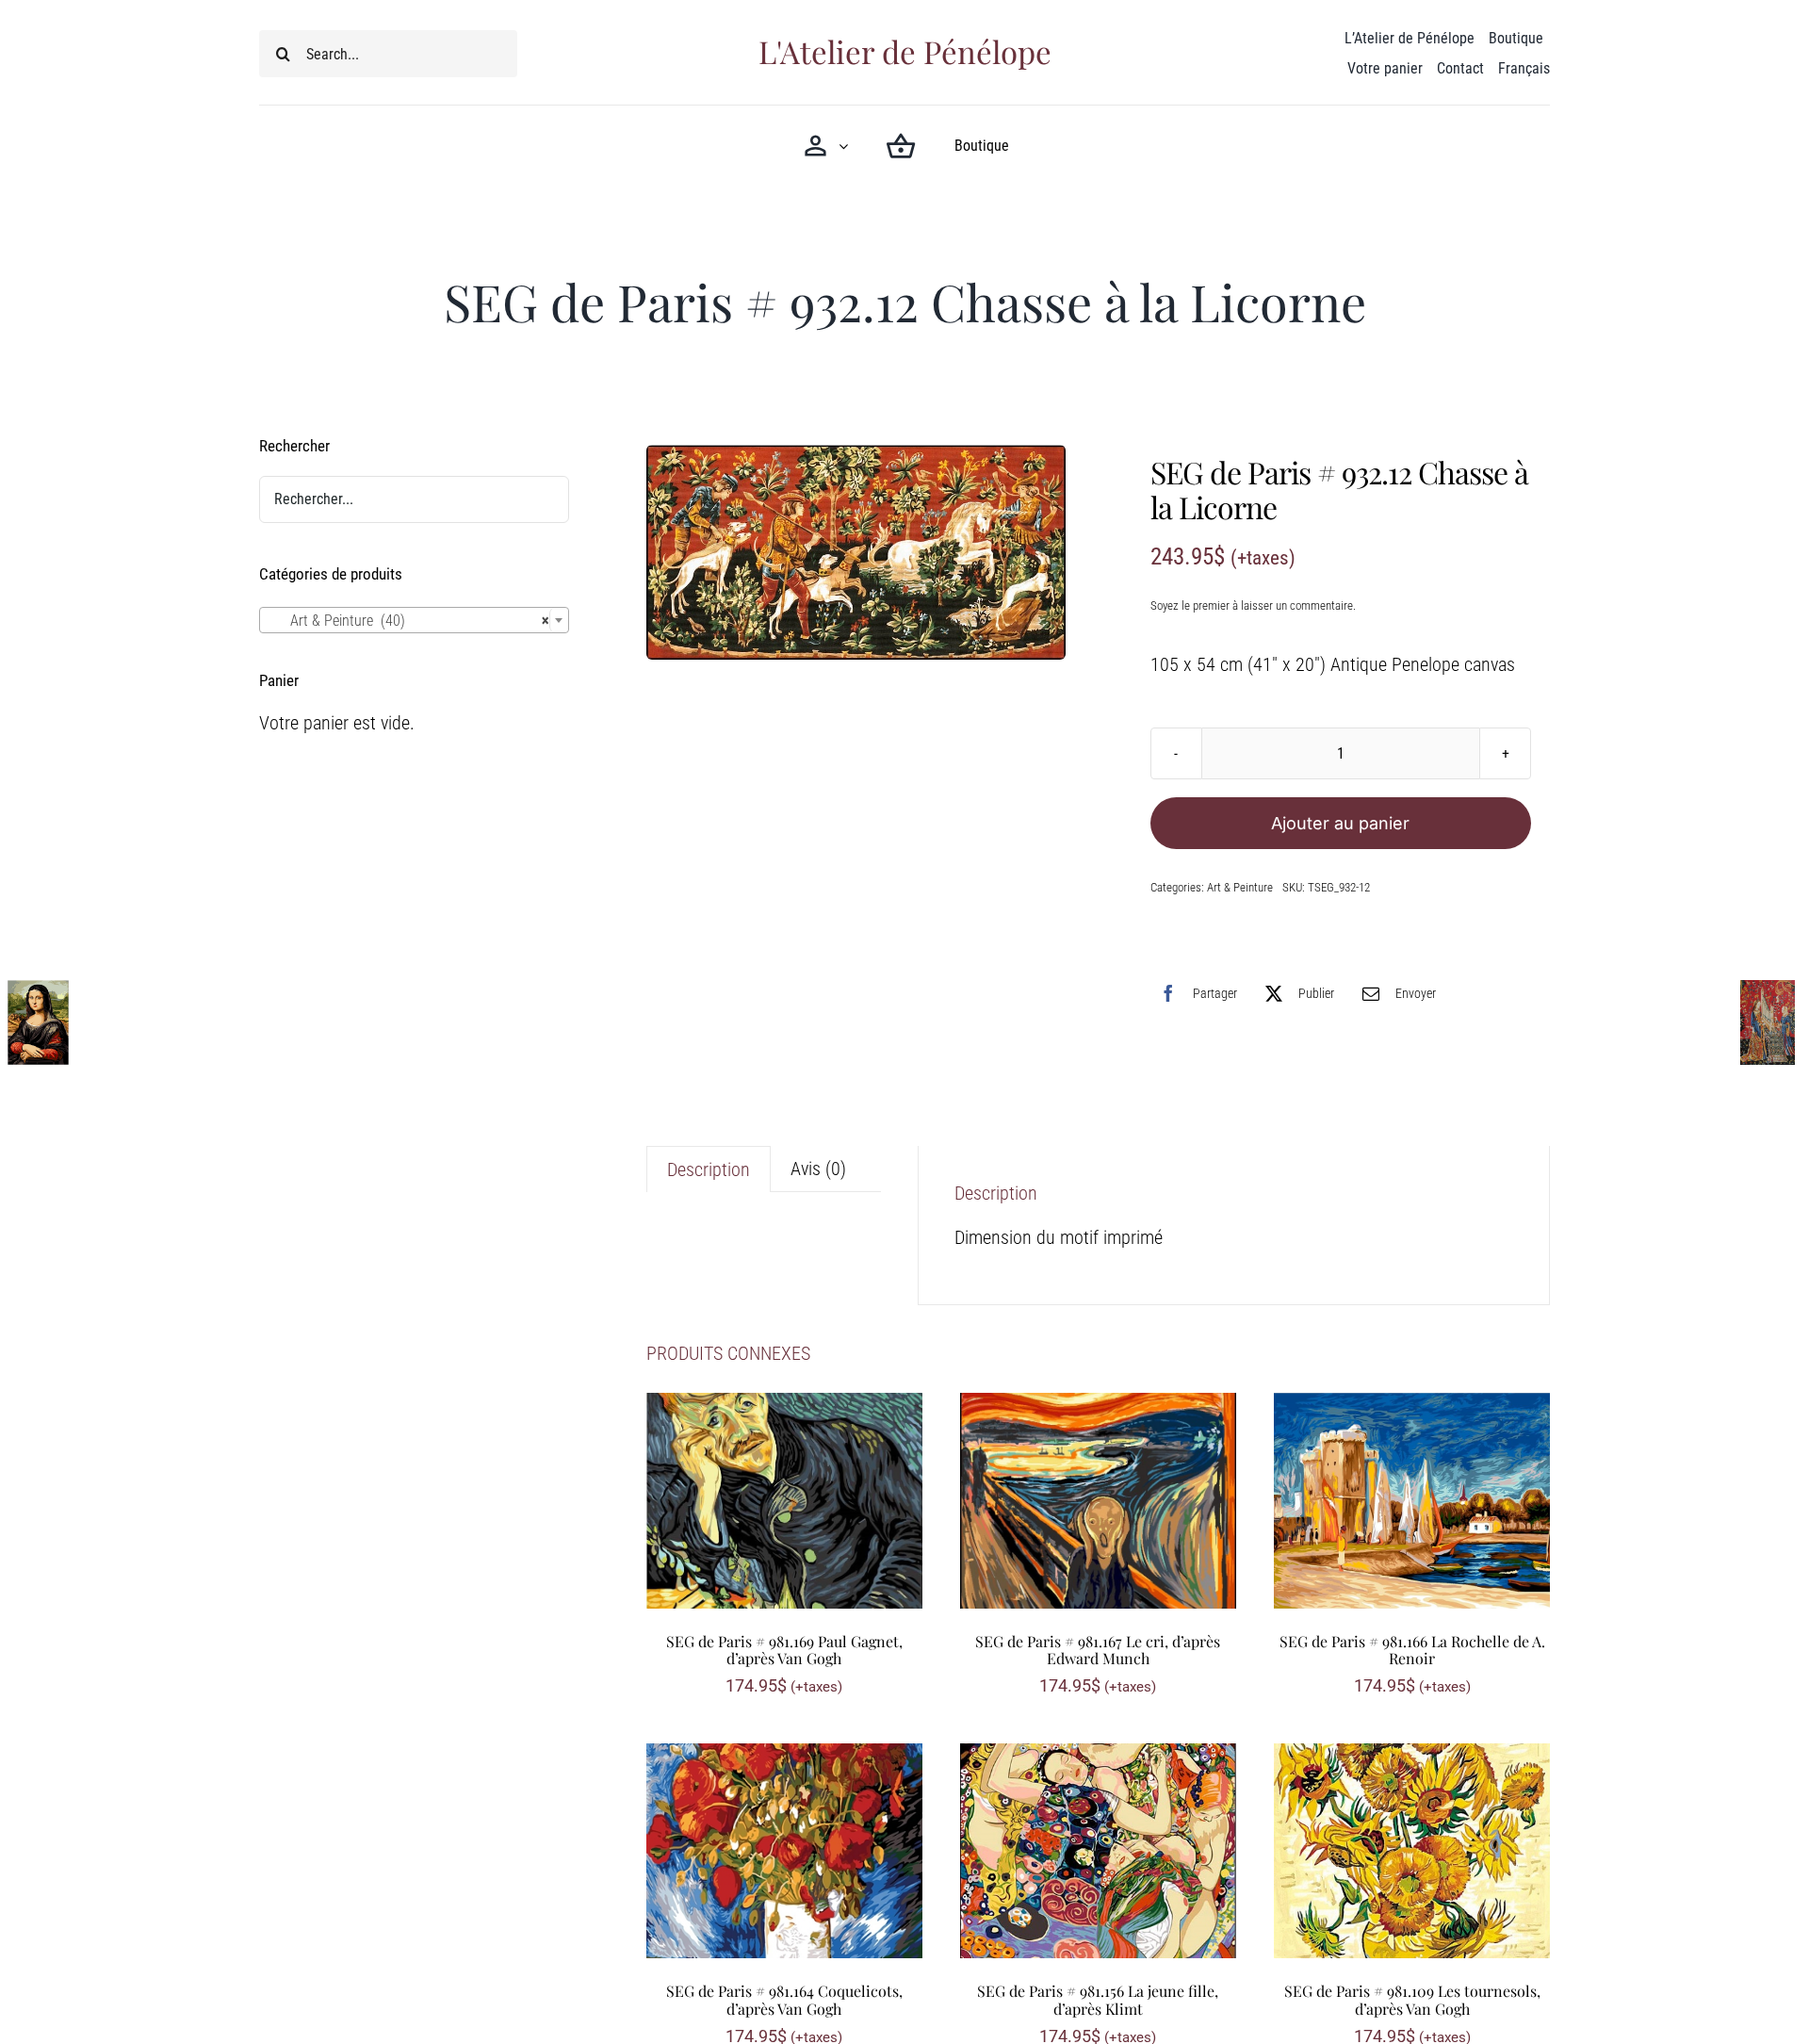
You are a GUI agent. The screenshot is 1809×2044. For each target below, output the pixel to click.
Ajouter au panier (1340, 823)
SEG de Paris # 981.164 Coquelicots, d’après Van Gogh (784, 2000)
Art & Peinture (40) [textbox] (408, 621)
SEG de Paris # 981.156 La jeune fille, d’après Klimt (1098, 2000)
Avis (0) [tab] (818, 1169)
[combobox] (414, 620)
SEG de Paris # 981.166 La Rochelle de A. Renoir (1412, 1650)
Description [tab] (709, 1169)
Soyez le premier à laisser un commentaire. (1253, 605)
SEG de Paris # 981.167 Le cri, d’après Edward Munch (1098, 1650)
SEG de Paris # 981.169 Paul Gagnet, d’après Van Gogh (784, 1650)
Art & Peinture (1240, 887)
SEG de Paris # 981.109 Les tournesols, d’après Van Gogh (1412, 2000)
